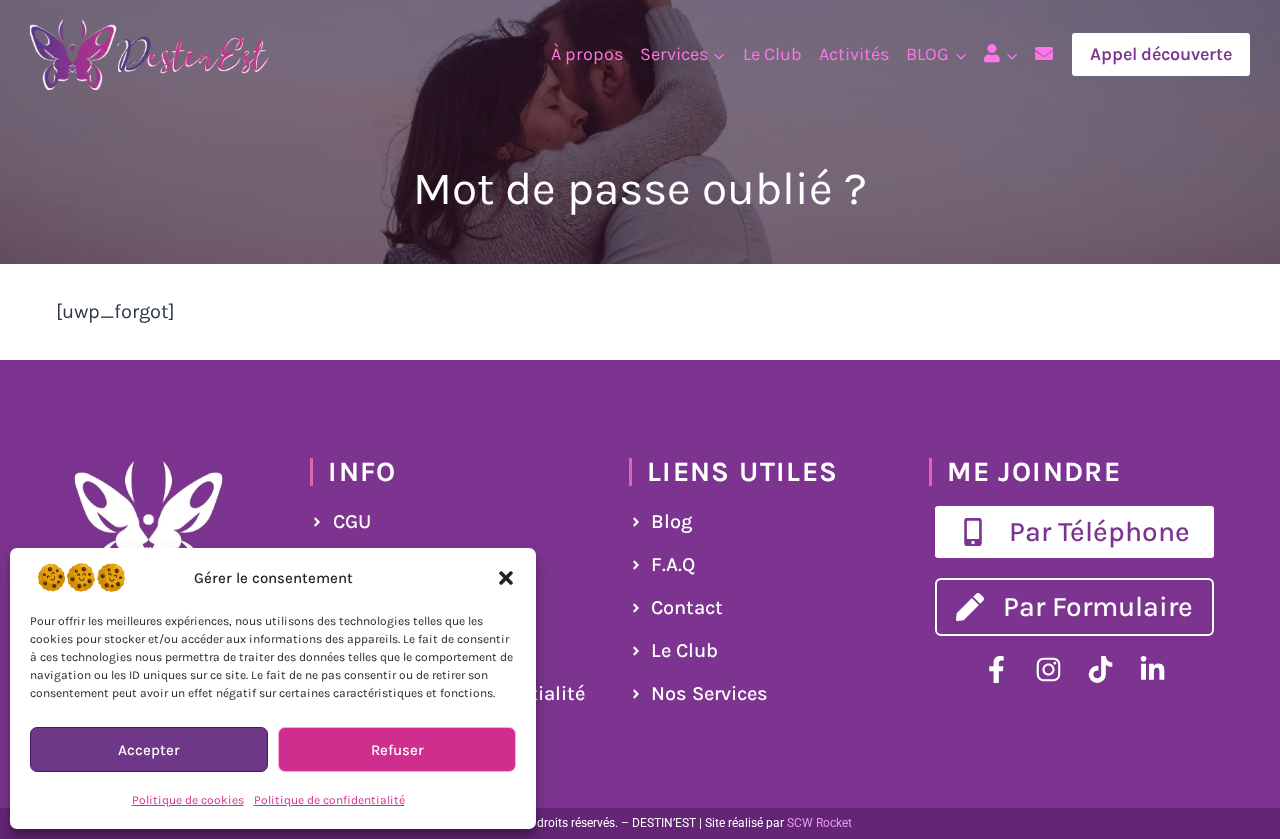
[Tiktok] (1100, 669)
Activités (854, 54)
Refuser (397, 750)
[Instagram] (1048, 669)
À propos (587, 54)
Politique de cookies (188, 800)
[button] (506, 578)
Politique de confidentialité (329, 800)
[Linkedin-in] (1152, 669)
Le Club (772, 54)
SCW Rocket (819, 823)
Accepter (149, 750)
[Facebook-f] (996, 669)
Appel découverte (1161, 54)
